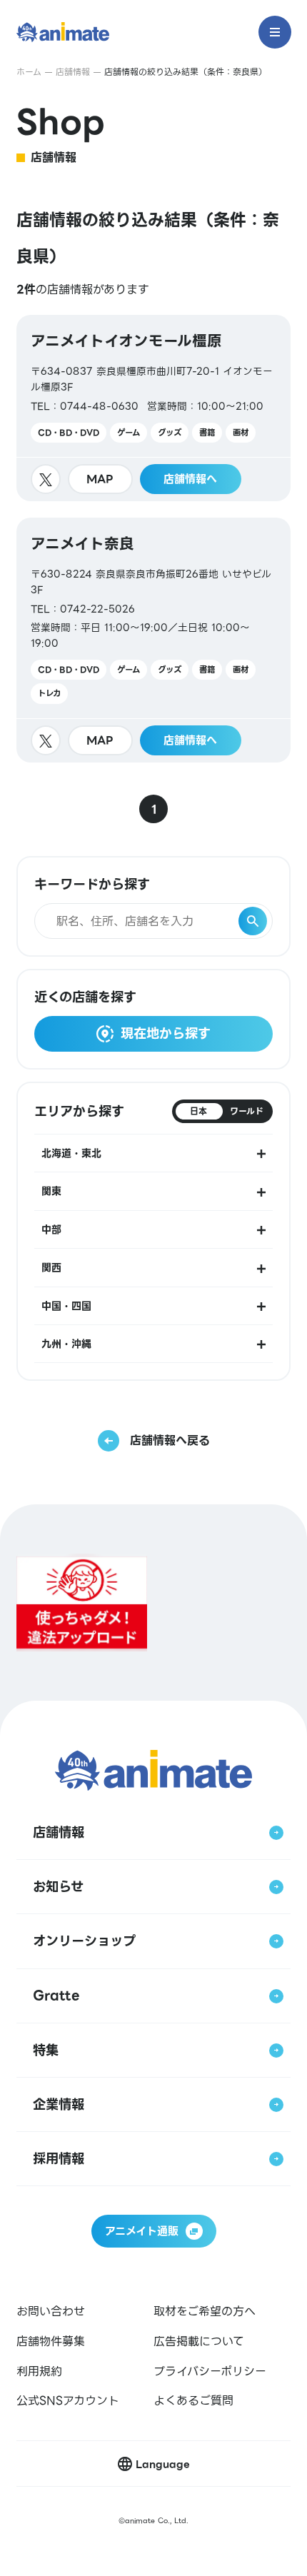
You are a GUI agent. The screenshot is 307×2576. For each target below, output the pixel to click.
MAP (100, 479)
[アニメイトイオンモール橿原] (153, 408)
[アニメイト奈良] (153, 640)
